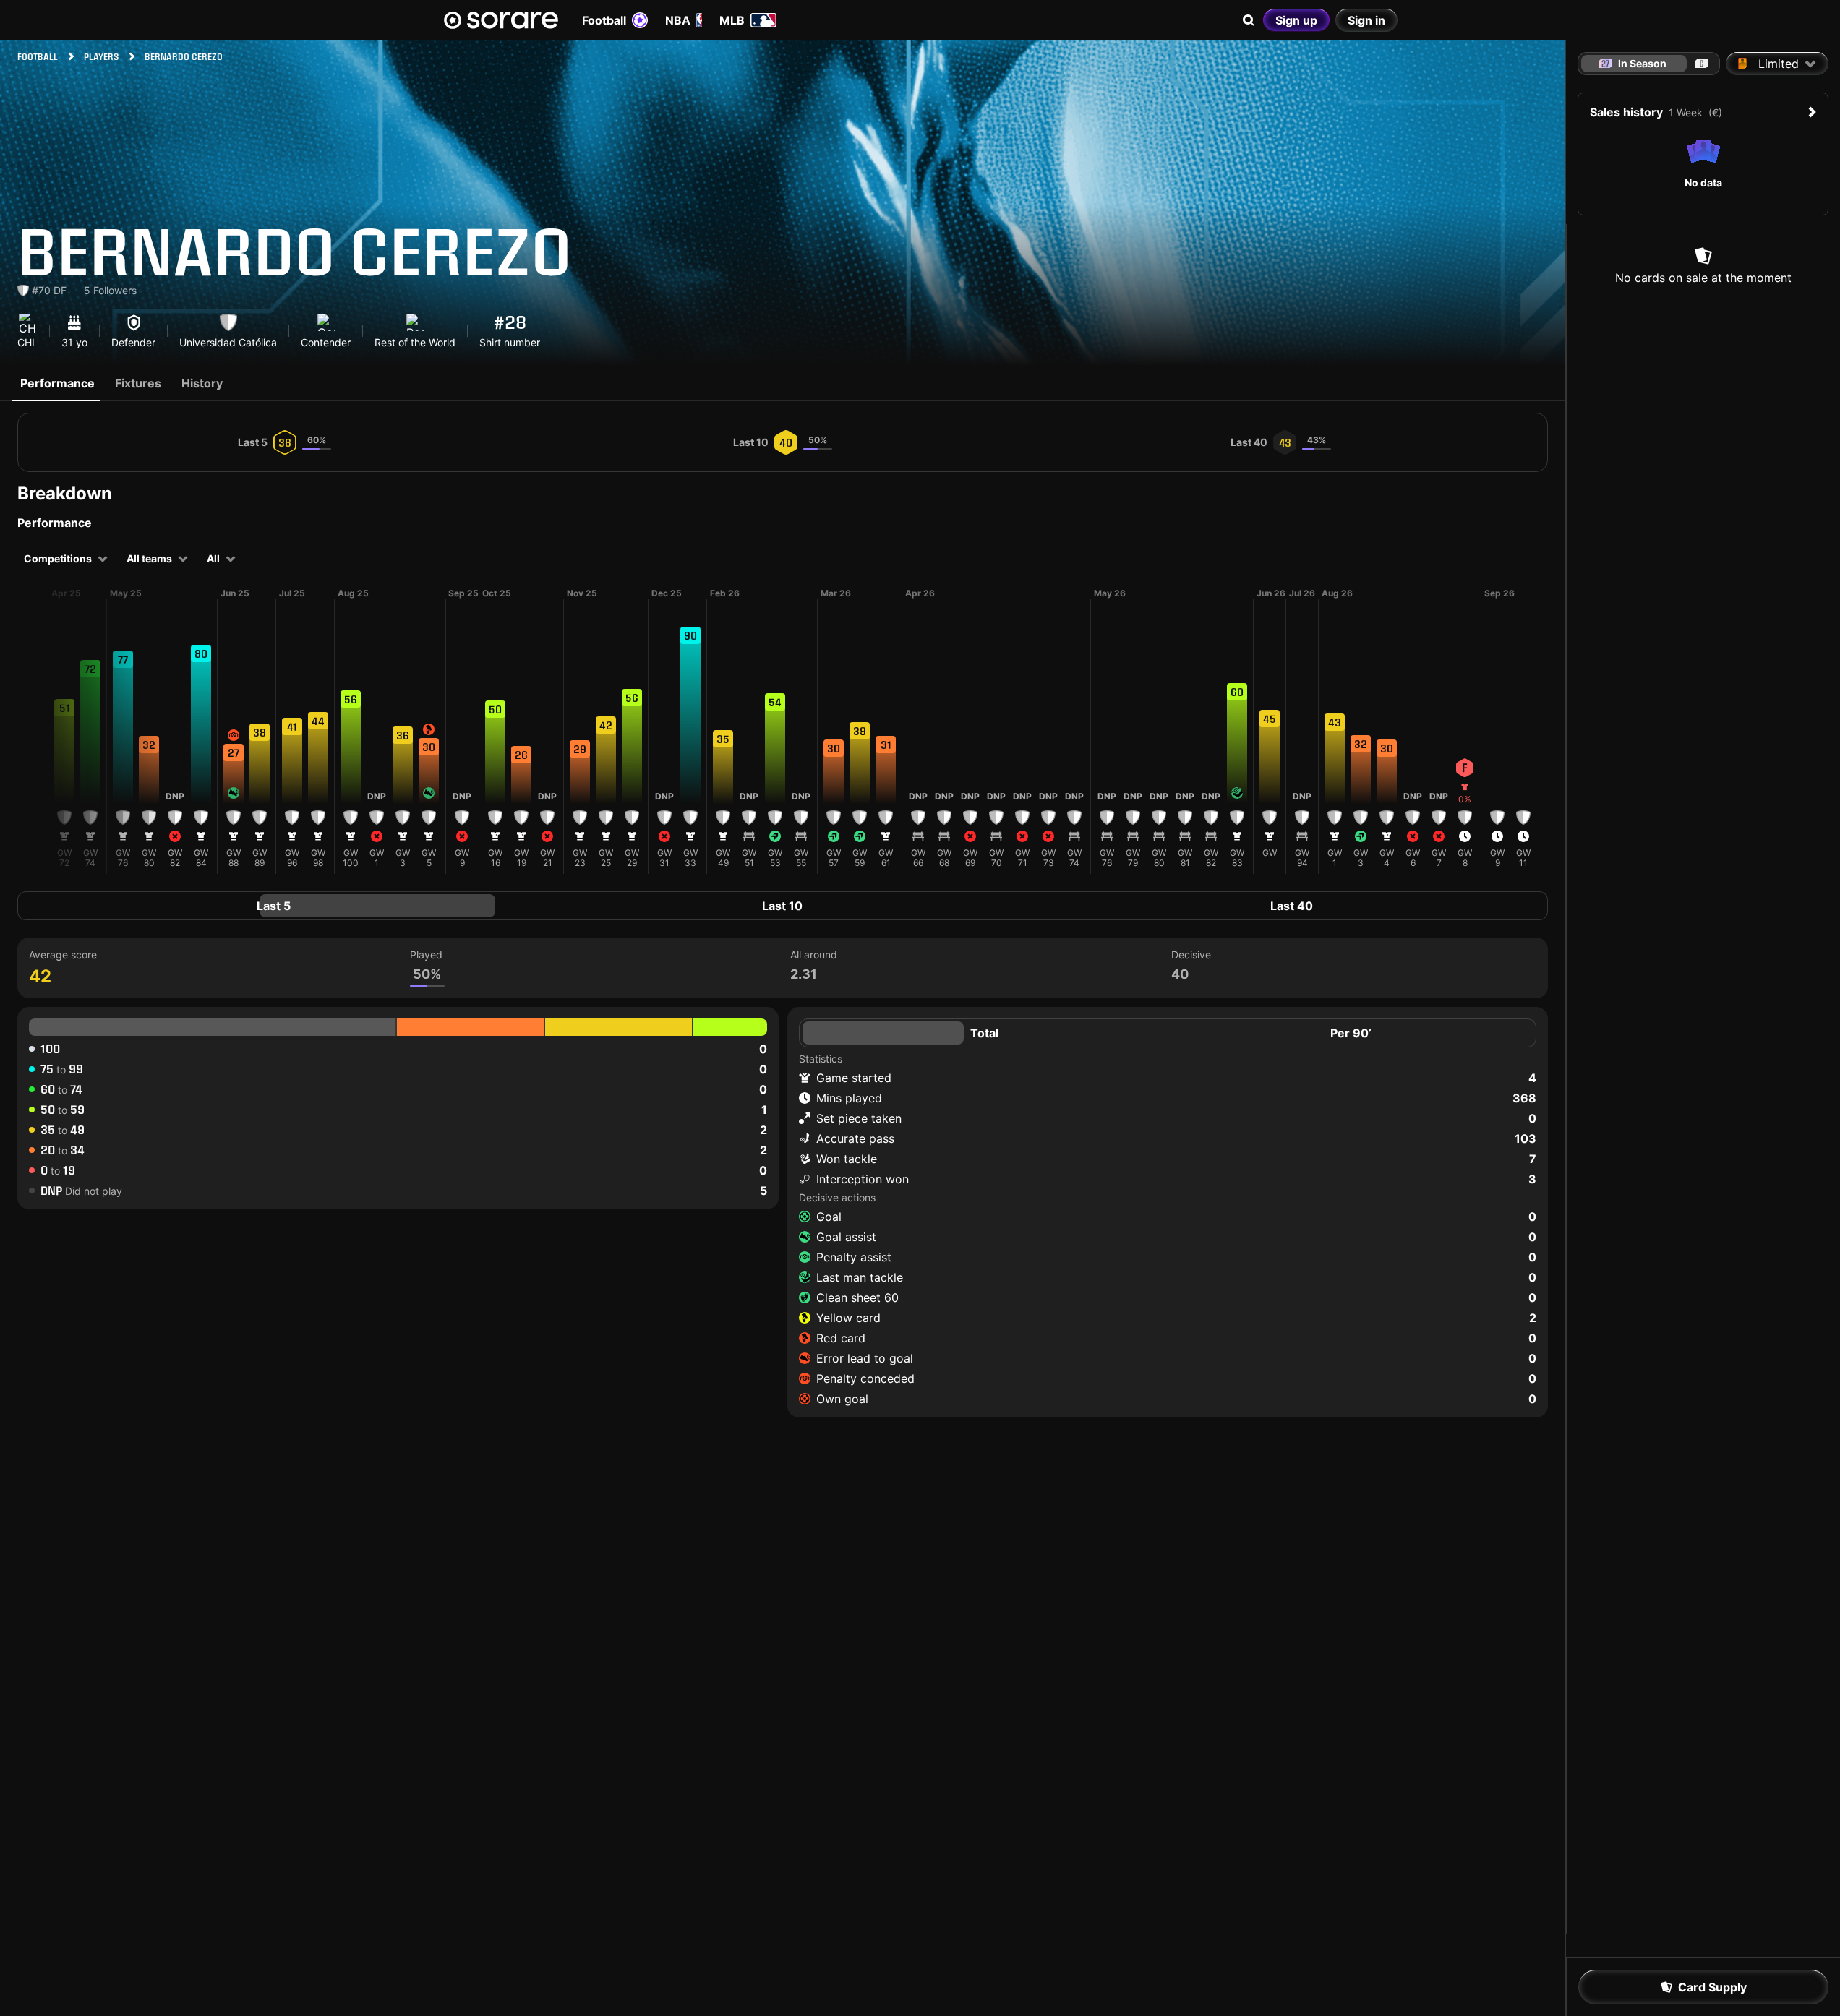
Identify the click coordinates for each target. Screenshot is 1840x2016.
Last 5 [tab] (274, 906)
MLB (732, 20)
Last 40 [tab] (1292, 906)
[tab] (1702, 64)
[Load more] (36, 731)
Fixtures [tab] (138, 383)
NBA (678, 20)
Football (604, 20)
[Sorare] (501, 20)
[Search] (1249, 20)
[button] (64, 745)
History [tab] (202, 383)
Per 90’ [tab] (1351, 1033)
